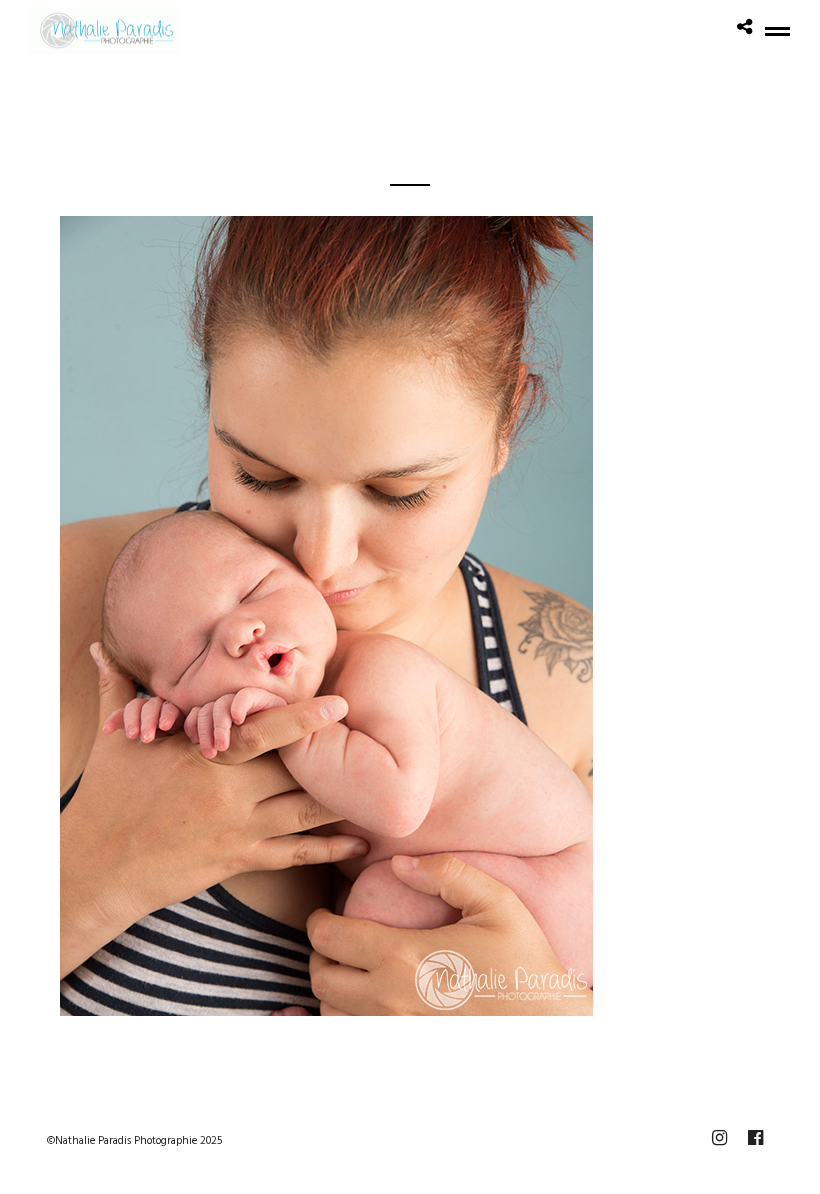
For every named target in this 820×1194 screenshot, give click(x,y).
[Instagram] (719, 1138)
